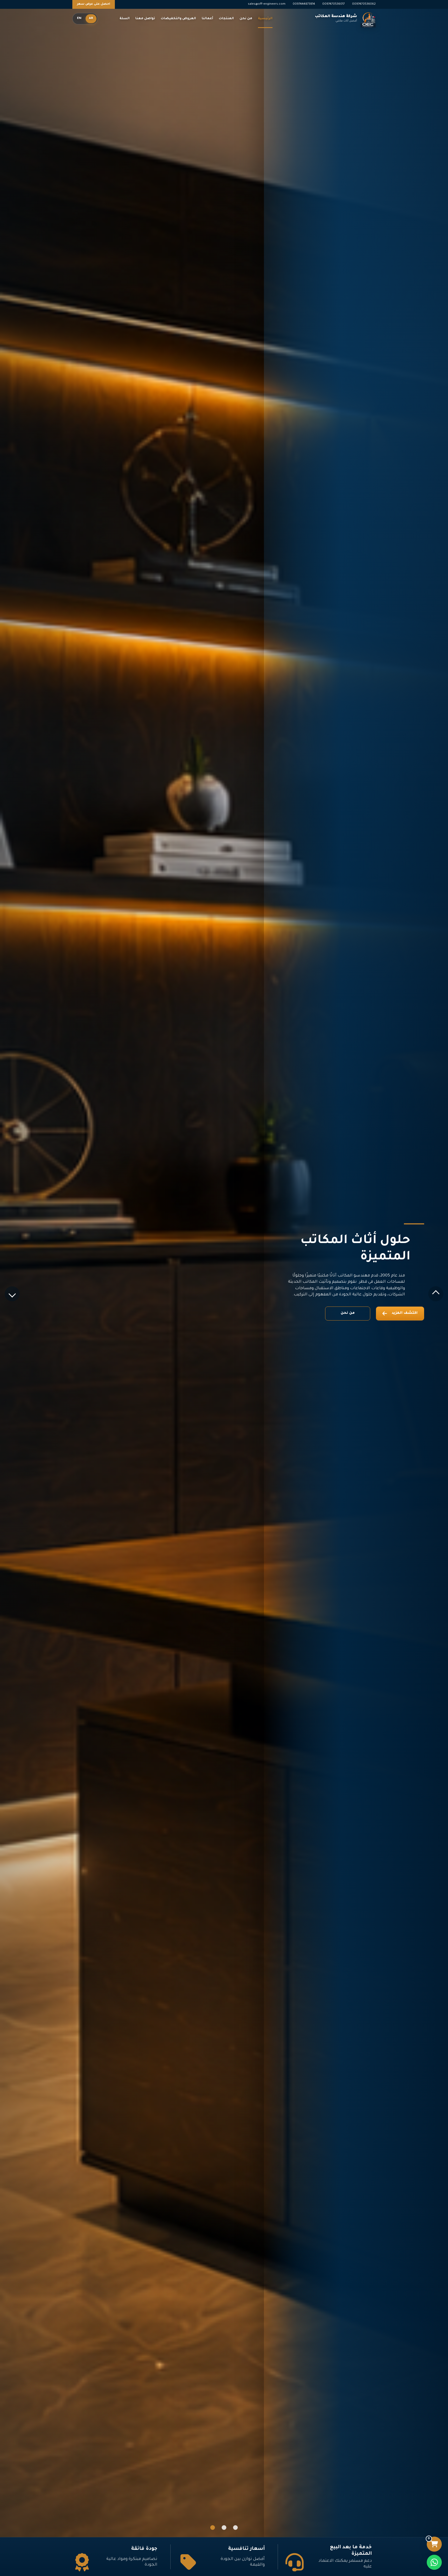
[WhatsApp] (434, 2562)
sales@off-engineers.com (267, 4)
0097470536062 (364, 4)
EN (79, 19)
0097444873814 (304, 4)
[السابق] (436, 1294)
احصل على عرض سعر (94, 4)
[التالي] (12, 1294)
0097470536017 (334, 4)
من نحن (348, 1313)
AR (91, 19)
